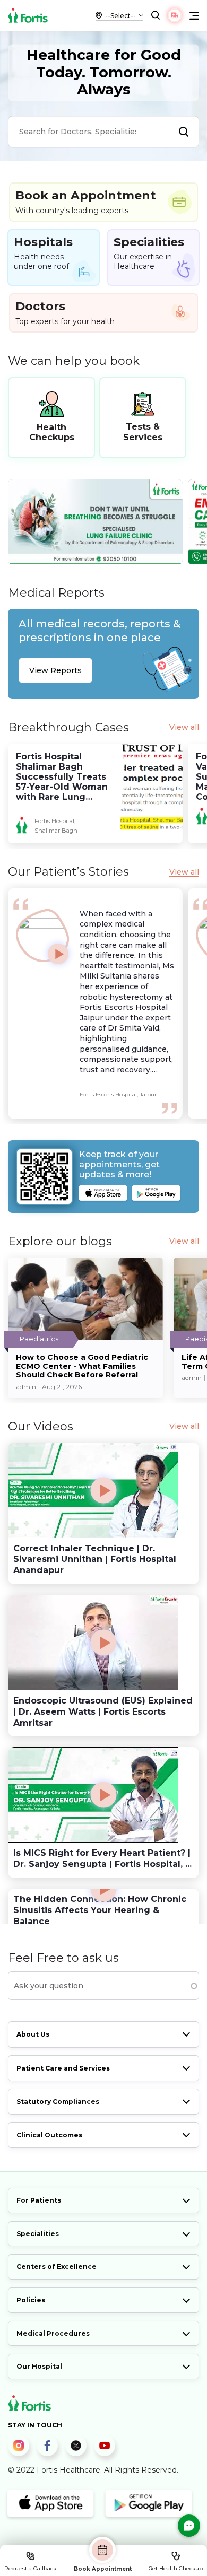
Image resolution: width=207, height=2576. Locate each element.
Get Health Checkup (176, 2568)
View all (184, 727)
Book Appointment (103, 2569)
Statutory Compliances (58, 2102)
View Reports (55, 670)
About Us (33, 2034)
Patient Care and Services (63, 2068)
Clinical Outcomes (49, 2135)
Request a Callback (30, 2568)
